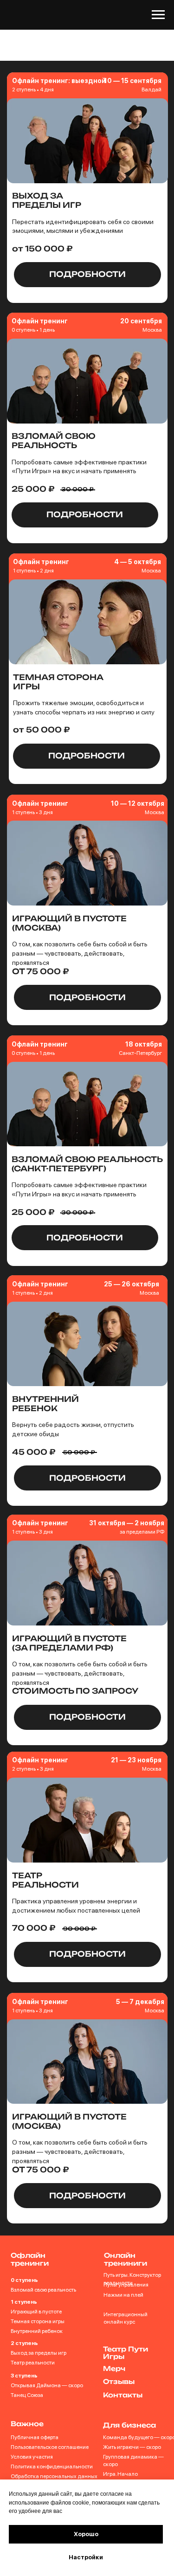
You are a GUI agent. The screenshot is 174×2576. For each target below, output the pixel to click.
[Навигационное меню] (158, 15)
